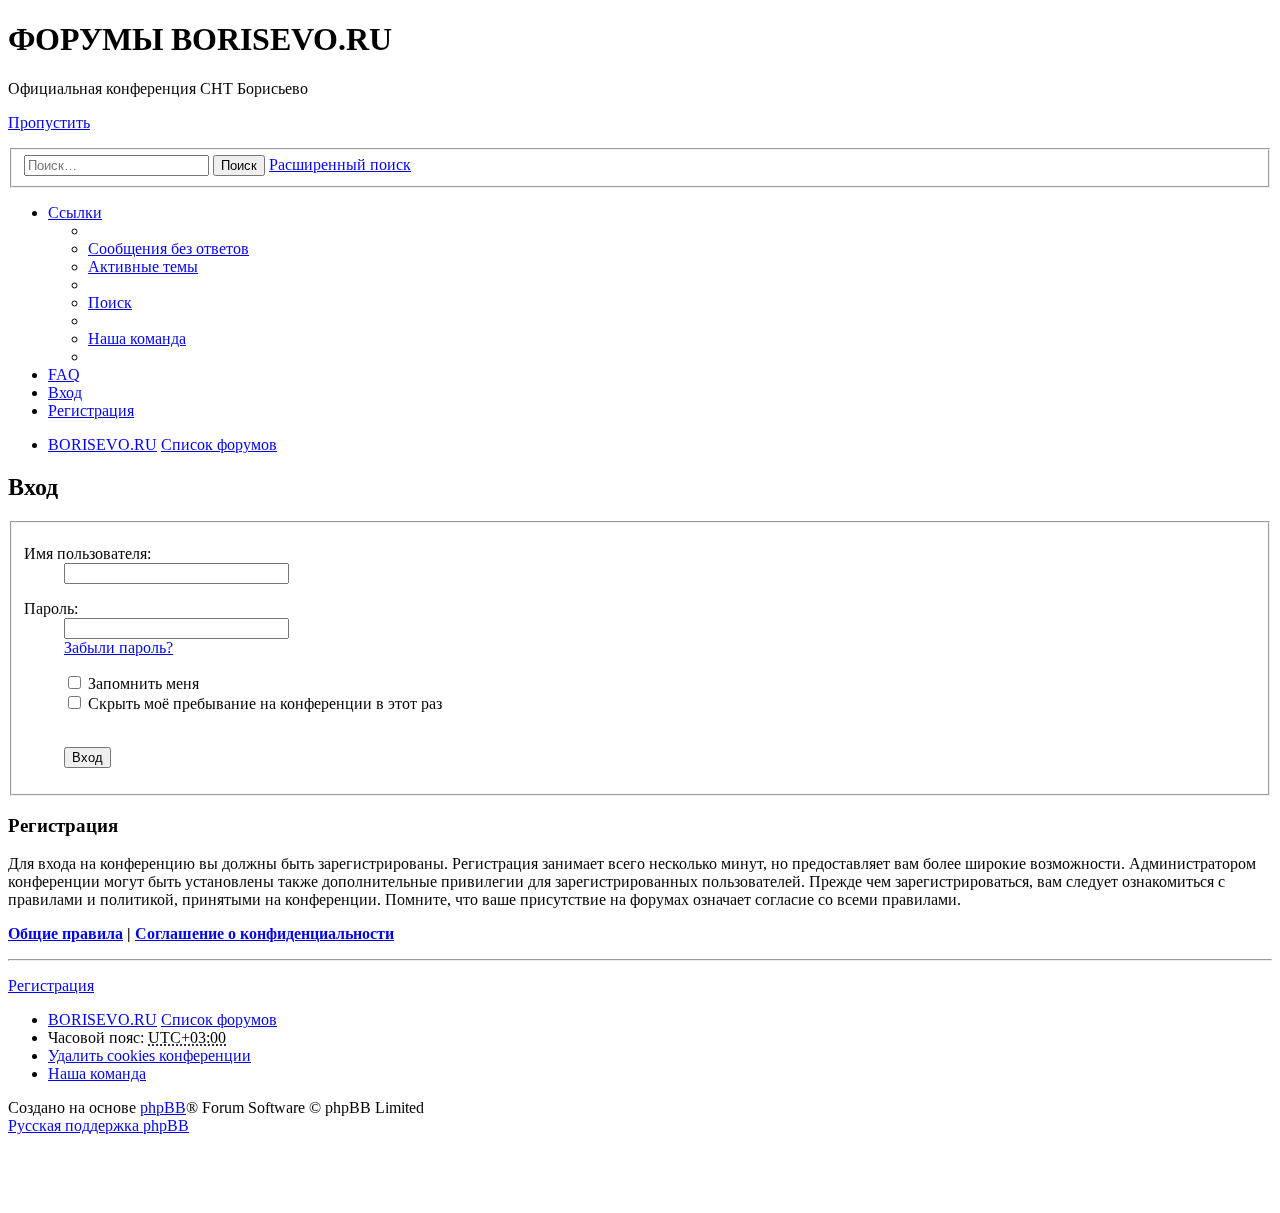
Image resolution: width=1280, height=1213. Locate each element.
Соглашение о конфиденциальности (264, 933)
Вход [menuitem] (65, 392)
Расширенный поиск (340, 164)
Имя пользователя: (87, 553)
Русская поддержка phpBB (98, 1125)
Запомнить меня (141, 683)
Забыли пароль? (118, 647)
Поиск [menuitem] (110, 302)
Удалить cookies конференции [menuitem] (149, 1055)
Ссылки (75, 212)
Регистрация (51, 985)
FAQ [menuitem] (64, 374)
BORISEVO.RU (102, 1019)
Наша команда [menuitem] (137, 338)
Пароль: (51, 608)
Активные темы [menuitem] (143, 266)
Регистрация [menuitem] (91, 410)
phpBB (163, 1107)
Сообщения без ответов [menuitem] (168, 248)
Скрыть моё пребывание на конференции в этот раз (263, 703)
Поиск (239, 165)
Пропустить (49, 122)
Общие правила (65, 933)
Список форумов (219, 1019)
